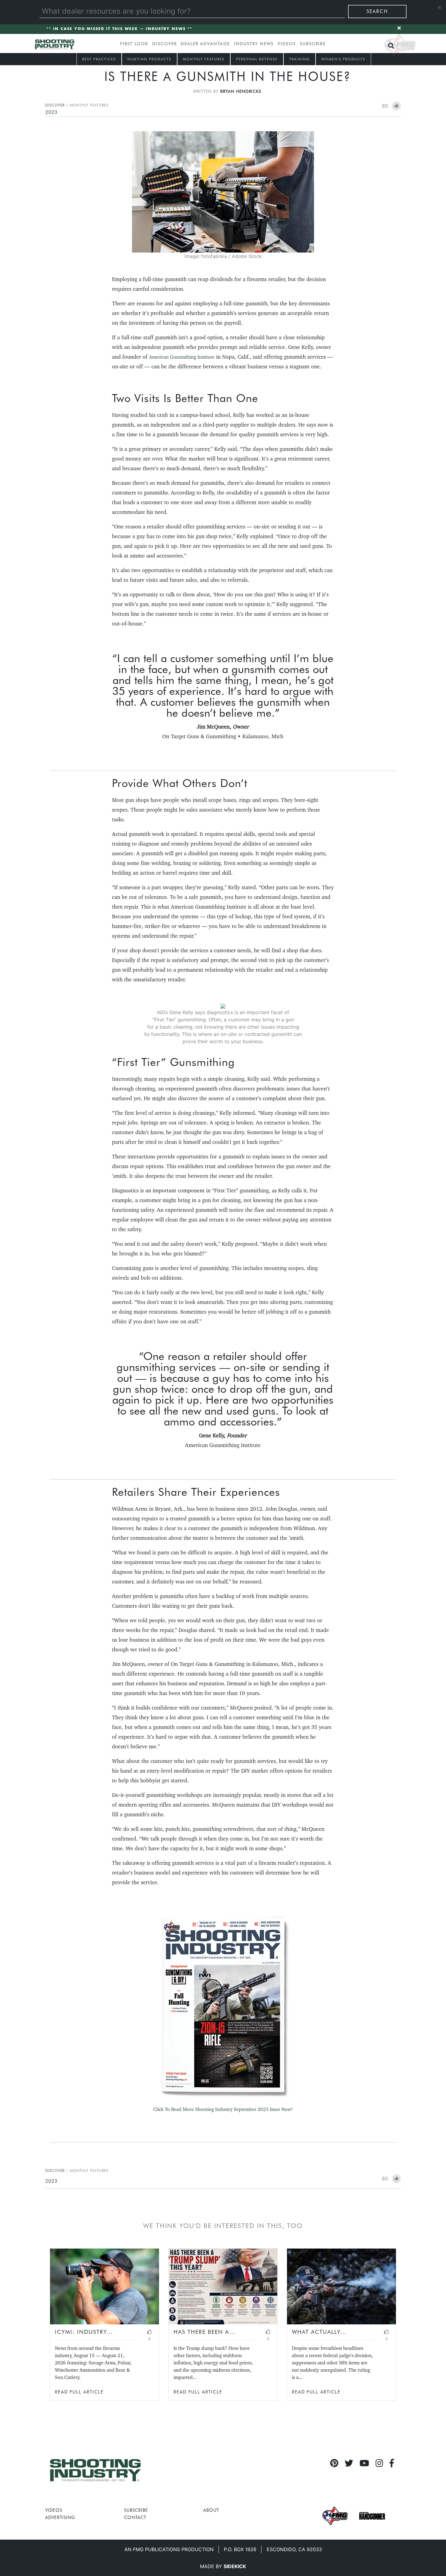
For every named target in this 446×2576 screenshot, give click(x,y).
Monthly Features (204, 59)
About (211, 2510)
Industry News (254, 44)
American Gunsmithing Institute (182, 357)
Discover (165, 44)
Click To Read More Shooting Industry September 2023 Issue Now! (223, 2109)
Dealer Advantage (205, 44)
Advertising (60, 2517)
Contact (135, 2517)
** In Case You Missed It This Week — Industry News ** (119, 29)
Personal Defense (257, 59)
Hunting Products (149, 59)
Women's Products (343, 59)
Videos (287, 44)
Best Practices (99, 59)
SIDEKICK (235, 2566)
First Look (134, 44)
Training (299, 59)
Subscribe (313, 44)
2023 (51, 112)
